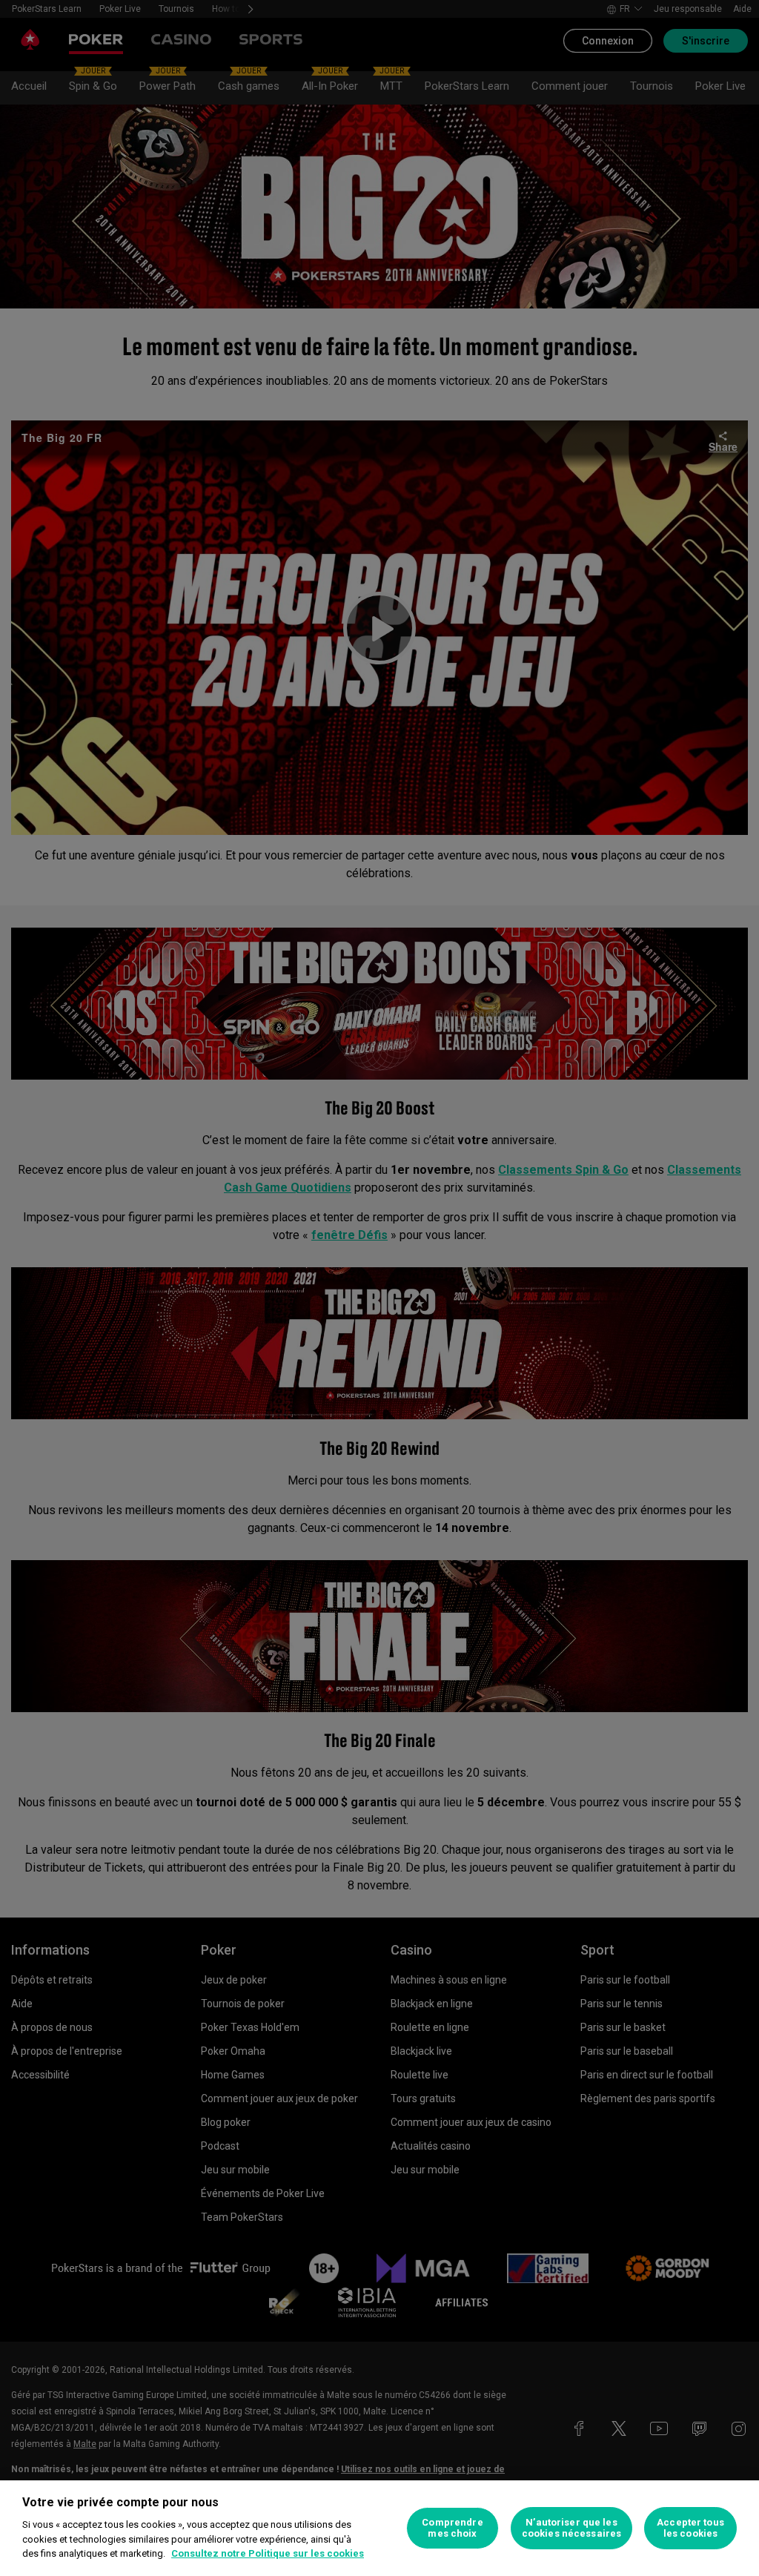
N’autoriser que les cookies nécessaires (571, 2528)
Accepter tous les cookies (690, 2528)
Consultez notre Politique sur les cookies (268, 2553)
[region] (379, 2528)
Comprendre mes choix (452, 2528)
